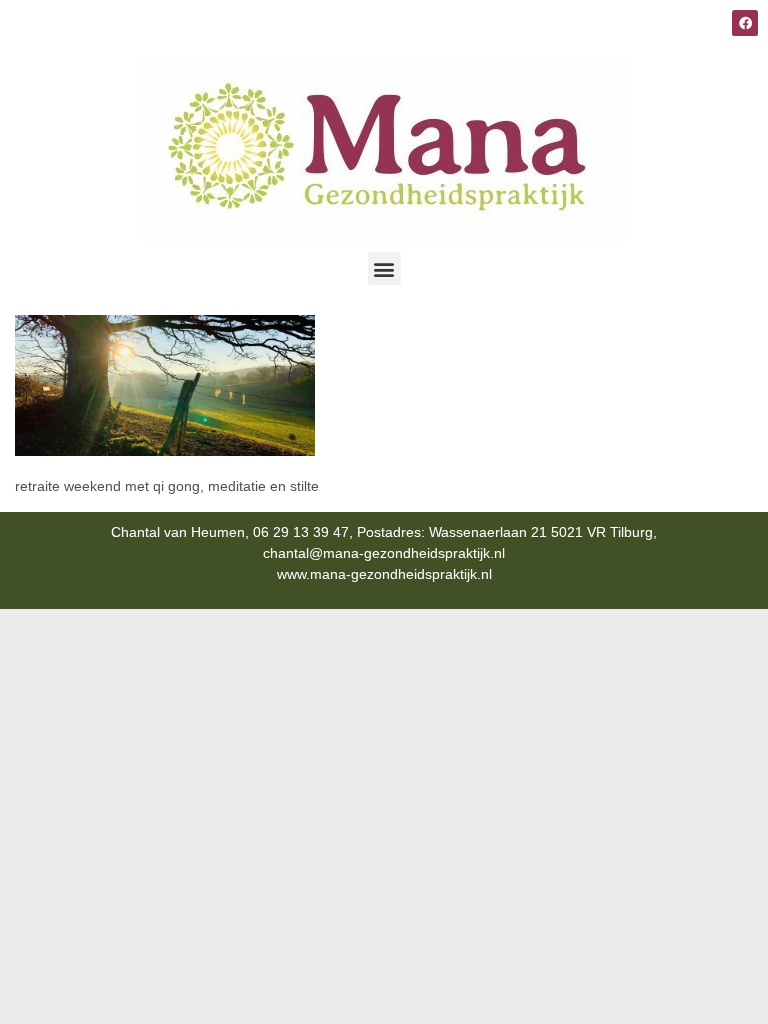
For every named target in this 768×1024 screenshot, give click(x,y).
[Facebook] (745, 23)
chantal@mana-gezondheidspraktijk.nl (384, 553)
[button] (384, 268)
